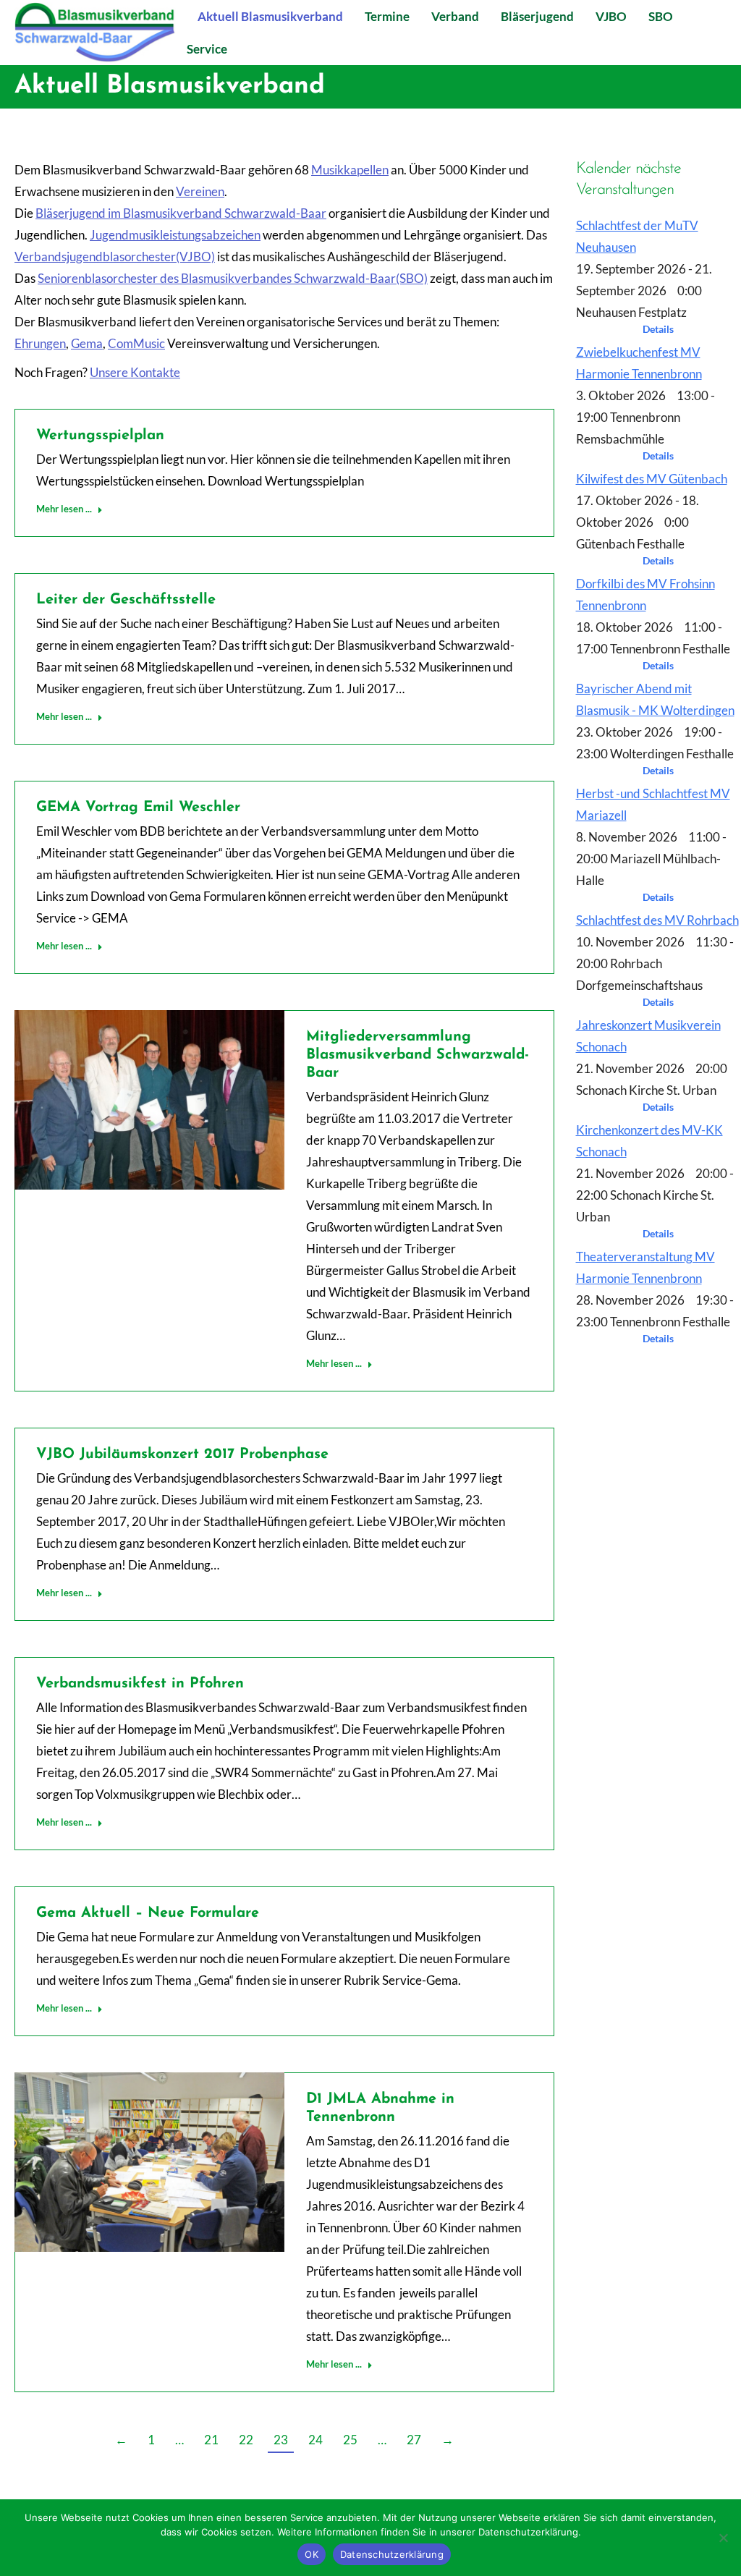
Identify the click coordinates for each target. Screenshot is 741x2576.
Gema (87, 343)
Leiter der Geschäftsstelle (126, 600)
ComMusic (136, 343)
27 (414, 2440)
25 (350, 2440)
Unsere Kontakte (135, 372)
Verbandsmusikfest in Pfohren (140, 1684)
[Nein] (723, 2538)
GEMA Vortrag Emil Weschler (138, 808)
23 (281, 2440)
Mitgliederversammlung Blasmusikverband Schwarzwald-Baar (418, 1055)
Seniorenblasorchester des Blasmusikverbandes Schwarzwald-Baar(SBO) (233, 278)
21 (211, 2440)
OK (312, 2554)
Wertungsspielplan (100, 436)
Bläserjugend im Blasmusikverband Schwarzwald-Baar (181, 213)
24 (316, 2440)
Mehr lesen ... (64, 509)
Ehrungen (40, 343)
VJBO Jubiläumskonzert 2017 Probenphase (182, 1454)
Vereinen (200, 191)
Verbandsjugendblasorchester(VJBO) (115, 257)
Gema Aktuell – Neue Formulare (148, 1913)
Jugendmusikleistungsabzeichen (175, 235)
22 (246, 2440)
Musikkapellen (350, 170)
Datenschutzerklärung (392, 2554)
